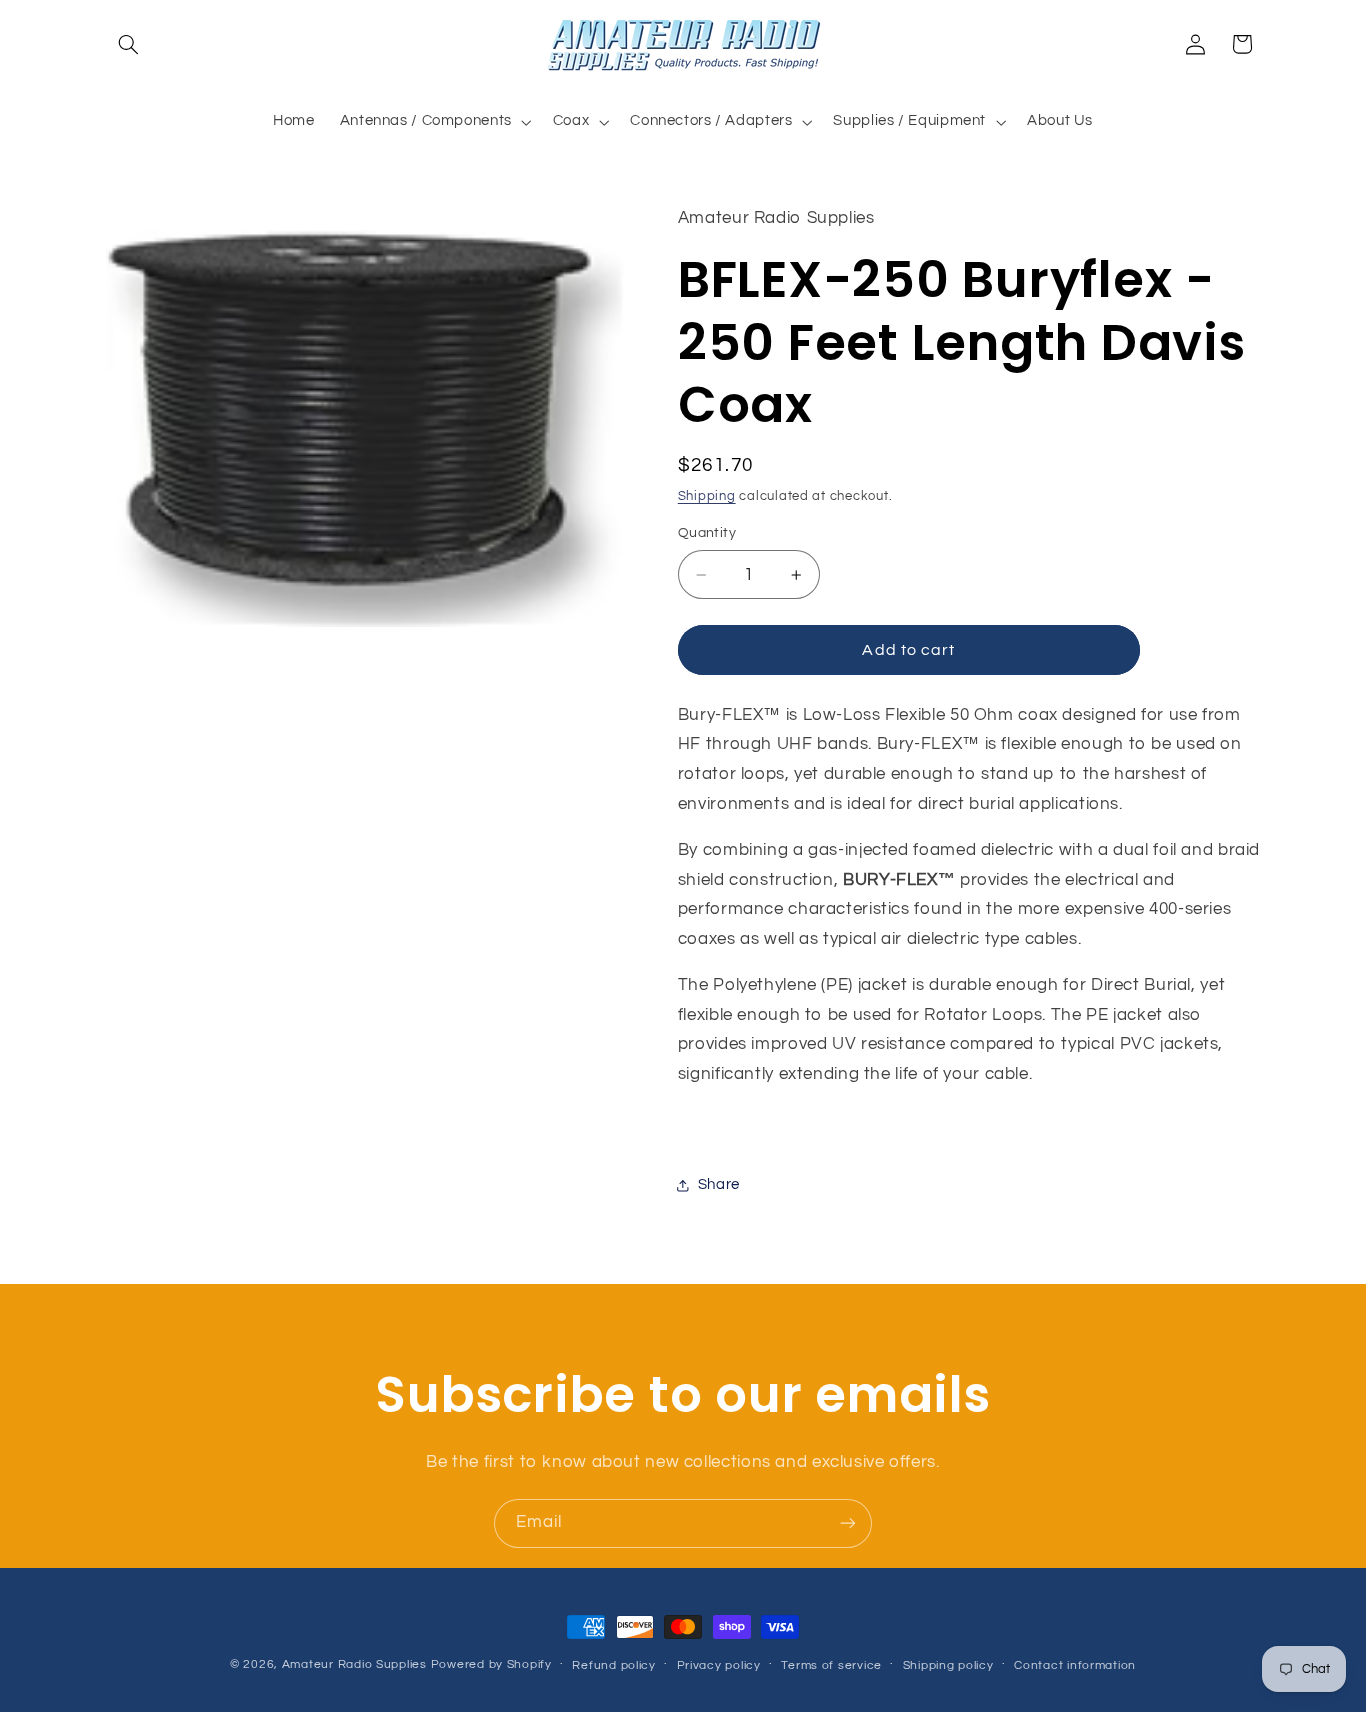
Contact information (1075, 1665)
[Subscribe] (848, 1523)
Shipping (707, 496)
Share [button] (719, 1185)
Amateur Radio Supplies (354, 1664)
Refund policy (614, 1665)
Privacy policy (719, 1665)
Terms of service (831, 1665)
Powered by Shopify (491, 1664)
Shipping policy (948, 1665)
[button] (129, 44)
